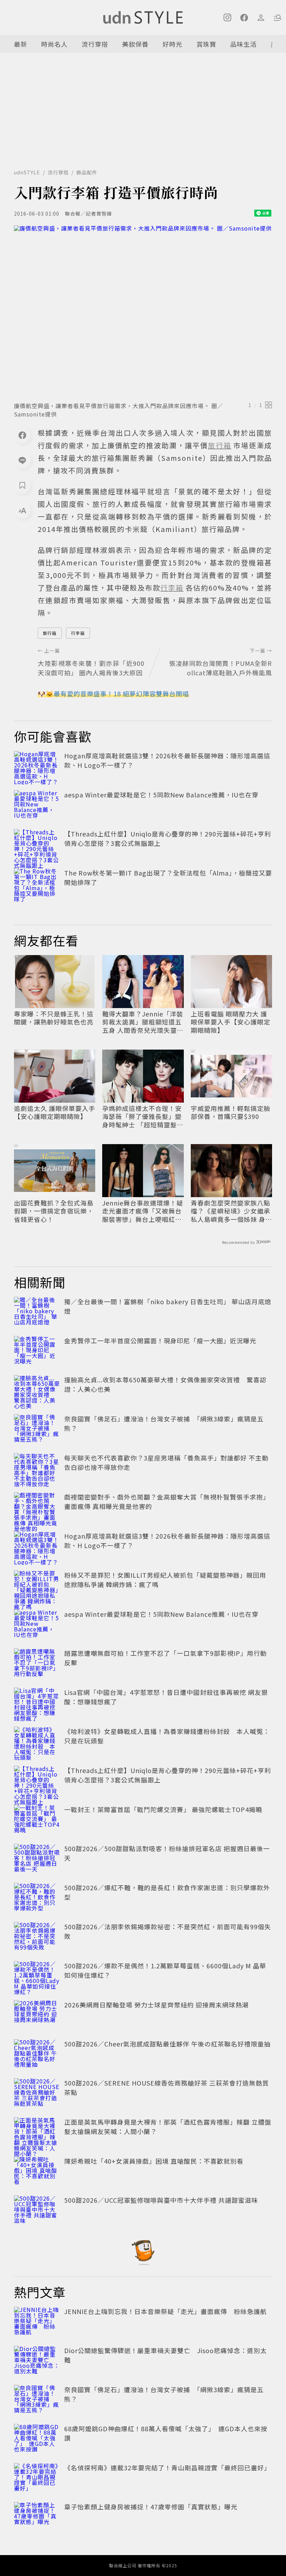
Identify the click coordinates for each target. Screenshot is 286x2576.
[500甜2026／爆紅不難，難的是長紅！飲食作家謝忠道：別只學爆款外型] (37, 1898)
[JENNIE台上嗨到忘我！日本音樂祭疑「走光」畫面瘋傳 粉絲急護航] (37, 2322)
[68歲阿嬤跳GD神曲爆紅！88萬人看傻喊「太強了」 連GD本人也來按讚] (37, 2439)
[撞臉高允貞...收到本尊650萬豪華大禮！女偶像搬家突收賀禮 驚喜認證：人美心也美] (37, 1390)
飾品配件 (87, 172)
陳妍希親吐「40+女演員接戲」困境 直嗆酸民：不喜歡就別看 (154, 2161)
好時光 (172, 44)
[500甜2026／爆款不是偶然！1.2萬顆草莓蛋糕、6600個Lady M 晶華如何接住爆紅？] (37, 1976)
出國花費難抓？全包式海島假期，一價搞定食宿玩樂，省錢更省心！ (54, 1211)
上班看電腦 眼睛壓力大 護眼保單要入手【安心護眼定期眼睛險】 (231, 1022)
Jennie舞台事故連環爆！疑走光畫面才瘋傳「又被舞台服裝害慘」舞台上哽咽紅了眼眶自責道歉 (143, 1211)
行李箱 (78, 633)
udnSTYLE (27, 172)
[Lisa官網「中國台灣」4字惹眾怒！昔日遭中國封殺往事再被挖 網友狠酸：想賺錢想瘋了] (37, 1703)
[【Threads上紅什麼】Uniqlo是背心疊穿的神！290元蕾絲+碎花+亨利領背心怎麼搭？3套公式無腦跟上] (37, 844)
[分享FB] (22, 435)
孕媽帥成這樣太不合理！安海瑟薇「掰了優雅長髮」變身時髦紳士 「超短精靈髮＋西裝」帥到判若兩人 (143, 1117)
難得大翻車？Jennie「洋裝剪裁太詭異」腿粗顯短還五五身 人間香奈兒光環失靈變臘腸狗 (143, 1022)
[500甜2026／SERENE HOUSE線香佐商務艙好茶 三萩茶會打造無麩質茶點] (37, 2094)
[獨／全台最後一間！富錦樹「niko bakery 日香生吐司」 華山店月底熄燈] (37, 1312)
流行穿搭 (95, 44)
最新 (21, 44)
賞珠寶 (206, 44)
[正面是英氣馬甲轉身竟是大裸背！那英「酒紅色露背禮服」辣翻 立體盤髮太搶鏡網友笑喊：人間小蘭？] (37, 2133)
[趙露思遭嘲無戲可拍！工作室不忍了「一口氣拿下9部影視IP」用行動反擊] (37, 1664)
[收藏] (22, 485)
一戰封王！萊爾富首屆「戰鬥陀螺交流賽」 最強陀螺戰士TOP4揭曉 (163, 1809)
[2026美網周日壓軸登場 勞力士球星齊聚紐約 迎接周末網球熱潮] (37, 2015)
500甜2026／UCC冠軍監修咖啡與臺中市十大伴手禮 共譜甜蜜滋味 (161, 2200)
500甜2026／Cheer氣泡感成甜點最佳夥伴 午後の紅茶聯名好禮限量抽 (167, 2044)
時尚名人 (54, 44)
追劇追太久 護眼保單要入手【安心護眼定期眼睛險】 (55, 1113)
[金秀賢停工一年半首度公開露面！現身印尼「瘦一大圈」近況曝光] (37, 1351)
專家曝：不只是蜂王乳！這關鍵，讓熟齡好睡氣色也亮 (54, 1018)
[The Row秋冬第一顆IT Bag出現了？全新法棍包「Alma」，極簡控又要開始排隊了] (37, 884)
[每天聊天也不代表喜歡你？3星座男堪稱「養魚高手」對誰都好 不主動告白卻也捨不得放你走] (37, 1469)
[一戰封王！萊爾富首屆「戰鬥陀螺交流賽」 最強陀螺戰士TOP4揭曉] (37, 1820)
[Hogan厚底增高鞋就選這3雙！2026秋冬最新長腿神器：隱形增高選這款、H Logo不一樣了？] (37, 766)
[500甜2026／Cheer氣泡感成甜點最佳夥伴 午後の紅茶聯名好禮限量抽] (37, 2055)
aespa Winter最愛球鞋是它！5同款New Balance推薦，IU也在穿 (161, 795)
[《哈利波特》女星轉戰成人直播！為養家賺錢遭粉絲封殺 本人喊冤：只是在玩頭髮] (37, 1742)
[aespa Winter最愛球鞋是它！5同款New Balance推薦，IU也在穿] (37, 805)
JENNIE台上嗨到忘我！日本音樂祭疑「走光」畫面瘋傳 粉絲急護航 (165, 2311)
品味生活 (243, 44)
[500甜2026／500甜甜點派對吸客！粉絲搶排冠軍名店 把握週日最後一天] (37, 1859)
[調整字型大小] (22, 510)
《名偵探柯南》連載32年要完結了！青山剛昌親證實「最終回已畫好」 (167, 2468)
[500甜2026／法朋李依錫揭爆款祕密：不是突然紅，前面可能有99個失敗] (37, 1937)
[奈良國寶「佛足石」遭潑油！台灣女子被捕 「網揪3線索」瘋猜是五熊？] (37, 1429)
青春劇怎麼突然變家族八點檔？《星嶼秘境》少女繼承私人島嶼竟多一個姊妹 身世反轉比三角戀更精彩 (231, 1211)
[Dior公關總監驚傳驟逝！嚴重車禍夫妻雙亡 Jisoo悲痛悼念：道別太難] (37, 2361)
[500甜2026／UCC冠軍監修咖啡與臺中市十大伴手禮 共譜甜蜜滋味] (37, 2211)
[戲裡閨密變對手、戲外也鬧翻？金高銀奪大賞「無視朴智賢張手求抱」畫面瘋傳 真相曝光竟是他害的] (37, 1508)
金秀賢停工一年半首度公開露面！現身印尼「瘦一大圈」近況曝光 (160, 1340)
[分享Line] (22, 460)
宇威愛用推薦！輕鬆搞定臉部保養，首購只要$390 (231, 1113)
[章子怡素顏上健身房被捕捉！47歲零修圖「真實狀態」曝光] (37, 2517)
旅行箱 (50, 633)
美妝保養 (135, 44)
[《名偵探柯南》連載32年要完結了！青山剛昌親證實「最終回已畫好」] (37, 2478)
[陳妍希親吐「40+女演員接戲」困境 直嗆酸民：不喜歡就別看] (37, 2172)
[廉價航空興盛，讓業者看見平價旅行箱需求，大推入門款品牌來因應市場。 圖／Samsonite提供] (143, 311)
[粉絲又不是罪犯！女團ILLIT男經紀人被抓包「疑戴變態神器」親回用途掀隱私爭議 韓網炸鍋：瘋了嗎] (37, 1586)
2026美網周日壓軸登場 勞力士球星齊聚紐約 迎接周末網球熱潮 (156, 2005)
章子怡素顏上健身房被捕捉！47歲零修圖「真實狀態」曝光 (151, 2507)
